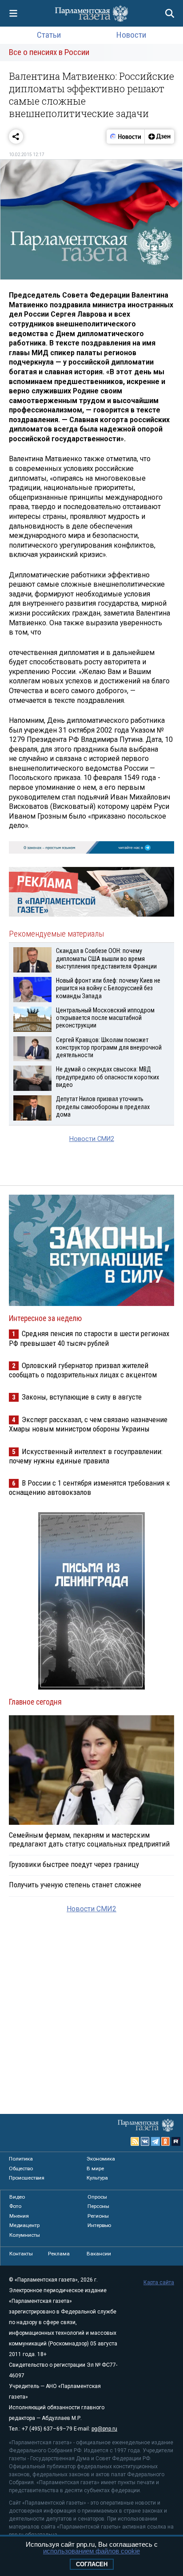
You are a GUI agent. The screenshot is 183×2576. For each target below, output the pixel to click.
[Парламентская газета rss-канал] (135, 2141)
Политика (21, 2159)
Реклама (59, 2254)
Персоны (98, 2206)
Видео (17, 2197)
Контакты (21, 2254)
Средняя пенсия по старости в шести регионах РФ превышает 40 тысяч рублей (89, 1338)
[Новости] (126, 137)
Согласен (92, 2564)
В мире (95, 2168)
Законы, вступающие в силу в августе (82, 1397)
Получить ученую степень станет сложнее (75, 1885)
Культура (97, 2178)
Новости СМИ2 (92, 1139)
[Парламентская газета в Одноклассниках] (166, 2141)
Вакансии (99, 2254)
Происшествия (27, 2178)
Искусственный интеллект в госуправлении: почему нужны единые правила (86, 1456)
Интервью (99, 2225)
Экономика (101, 2159)
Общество (21, 2168)
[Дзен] (159, 137)
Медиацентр (24, 2225)
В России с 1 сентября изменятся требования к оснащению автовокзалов (90, 1488)
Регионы (98, 2216)
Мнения (19, 2216)
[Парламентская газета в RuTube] (176, 2141)
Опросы (97, 2197)
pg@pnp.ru (104, 2429)
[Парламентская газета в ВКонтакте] (145, 2141)
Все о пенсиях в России (49, 52)
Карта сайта (159, 2282)
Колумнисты (25, 2235)
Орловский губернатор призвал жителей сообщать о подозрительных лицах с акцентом (83, 1370)
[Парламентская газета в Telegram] (155, 2141)
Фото (15, 2206)
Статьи (49, 35)
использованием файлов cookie (91, 2551)
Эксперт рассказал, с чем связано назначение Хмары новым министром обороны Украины (88, 1424)
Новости (131, 35)
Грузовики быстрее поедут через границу (74, 1864)
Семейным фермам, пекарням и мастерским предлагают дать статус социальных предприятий (89, 1839)
